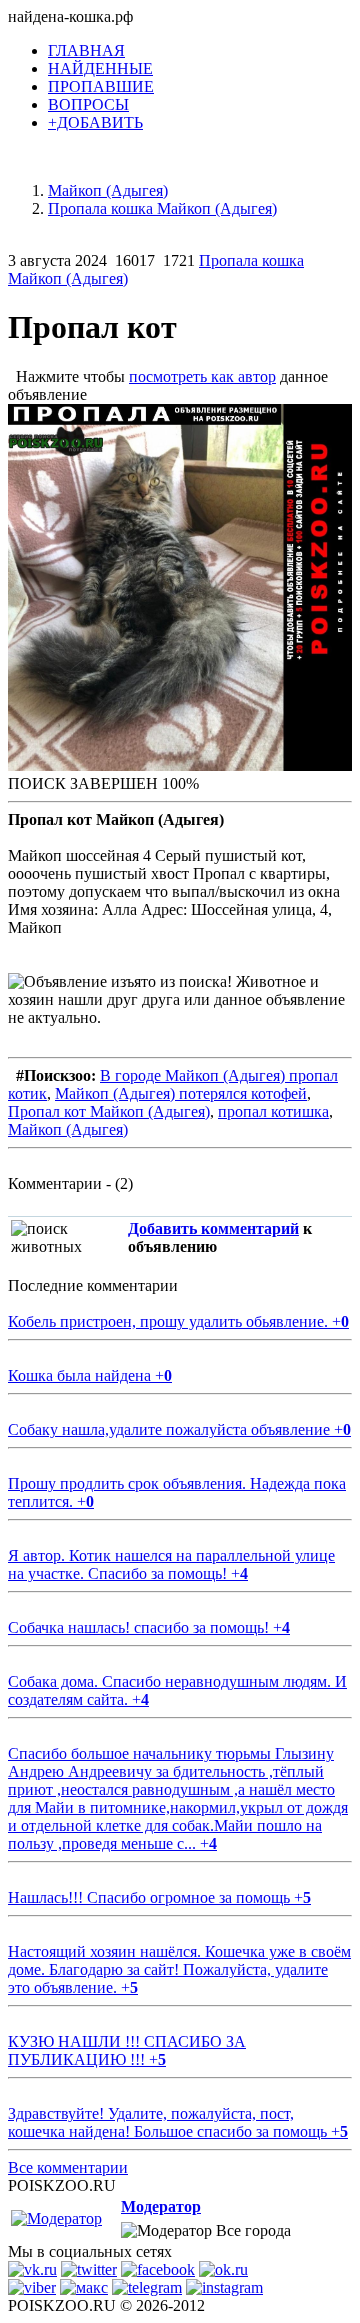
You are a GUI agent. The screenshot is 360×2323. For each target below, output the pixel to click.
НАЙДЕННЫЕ (100, 68)
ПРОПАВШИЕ (101, 86)
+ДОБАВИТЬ (95, 122)
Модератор (161, 2206)
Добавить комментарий (213, 1228)
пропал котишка (273, 1111)
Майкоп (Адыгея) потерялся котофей (181, 1093)
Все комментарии (68, 2167)
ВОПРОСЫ (88, 104)
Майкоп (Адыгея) (68, 1129)
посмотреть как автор (202, 376)
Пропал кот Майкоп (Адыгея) (109, 1111)
